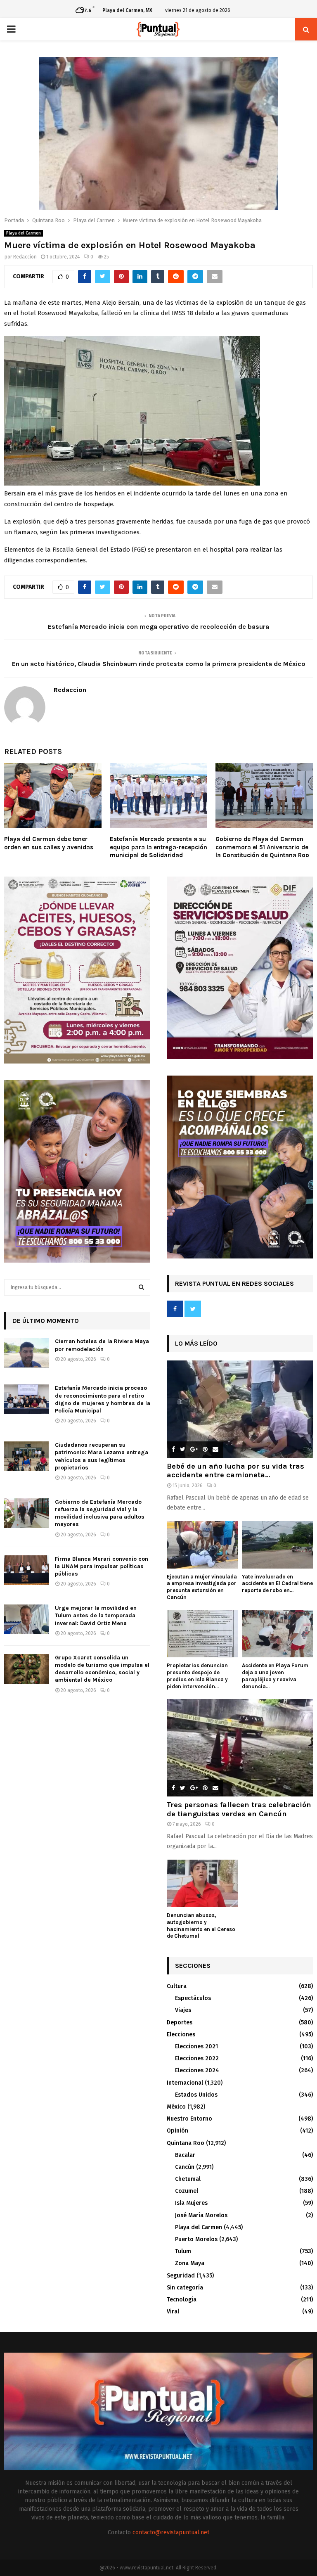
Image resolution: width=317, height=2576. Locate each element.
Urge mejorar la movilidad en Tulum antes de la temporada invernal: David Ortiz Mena (96, 1615)
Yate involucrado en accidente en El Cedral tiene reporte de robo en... (277, 1584)
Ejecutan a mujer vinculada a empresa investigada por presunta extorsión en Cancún (202, 1587)
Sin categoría (185, 2288)
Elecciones (181, 2034)
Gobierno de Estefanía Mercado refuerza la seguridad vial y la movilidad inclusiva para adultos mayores (100, 1513)
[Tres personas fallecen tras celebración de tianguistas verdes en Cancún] (240, 1748)
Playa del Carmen (24, 233)
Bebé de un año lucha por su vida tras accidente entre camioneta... (235, 1471)
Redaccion (25, 257)
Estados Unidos (196, 2095)
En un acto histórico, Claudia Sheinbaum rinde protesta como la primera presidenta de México (159, 664)
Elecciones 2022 (197, 2058)
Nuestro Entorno (189, 2119)
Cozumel (187, 2191)
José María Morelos (201, 2215)
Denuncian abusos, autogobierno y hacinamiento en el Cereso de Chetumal (201, 1925)
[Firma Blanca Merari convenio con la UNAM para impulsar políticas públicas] (26, 1570)
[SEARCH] (141, 1287)
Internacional (185, 2083)
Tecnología (182, 2300)
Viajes (183, 2010)
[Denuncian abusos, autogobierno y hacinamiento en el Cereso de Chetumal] (202, 1883)
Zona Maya (190, 2263)
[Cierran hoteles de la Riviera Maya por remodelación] (26, 1353)
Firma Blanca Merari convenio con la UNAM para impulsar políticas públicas (102, 1566)
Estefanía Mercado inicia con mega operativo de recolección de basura (158, 627)
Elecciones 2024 (197, 2070)
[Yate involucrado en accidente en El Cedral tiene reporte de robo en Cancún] (277, 1545)
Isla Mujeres (191, 2203)
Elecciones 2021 (196, 2046)
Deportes (180, 2023)
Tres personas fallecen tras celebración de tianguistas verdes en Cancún (239, 1809)
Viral (173, 2312)
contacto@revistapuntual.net (171, 2532)
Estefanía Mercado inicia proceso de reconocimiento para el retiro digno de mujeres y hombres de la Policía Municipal (103, 1399)
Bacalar (185, 2155)
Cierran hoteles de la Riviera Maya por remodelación (102, 1345)
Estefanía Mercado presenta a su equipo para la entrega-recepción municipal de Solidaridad (158, 847)
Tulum (183, 2251)
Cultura (177, 1986)
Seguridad (181, 2276)
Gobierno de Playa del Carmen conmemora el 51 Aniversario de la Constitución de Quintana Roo (262, 847)
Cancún (185, 2167)
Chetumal (188, 2179)
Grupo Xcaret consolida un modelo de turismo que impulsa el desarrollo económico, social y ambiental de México (102, 1669)
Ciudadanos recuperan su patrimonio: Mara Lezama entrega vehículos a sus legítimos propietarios (102, 1456)
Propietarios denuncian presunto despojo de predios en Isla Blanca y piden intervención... (197, 1676)
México (176, 2107)
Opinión (177, 2131)
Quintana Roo (186, 2143)
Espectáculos (193, 1998)
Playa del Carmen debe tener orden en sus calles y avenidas (49, 843)
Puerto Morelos (196, 2239)
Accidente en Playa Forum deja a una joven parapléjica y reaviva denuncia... (275, 1676)
